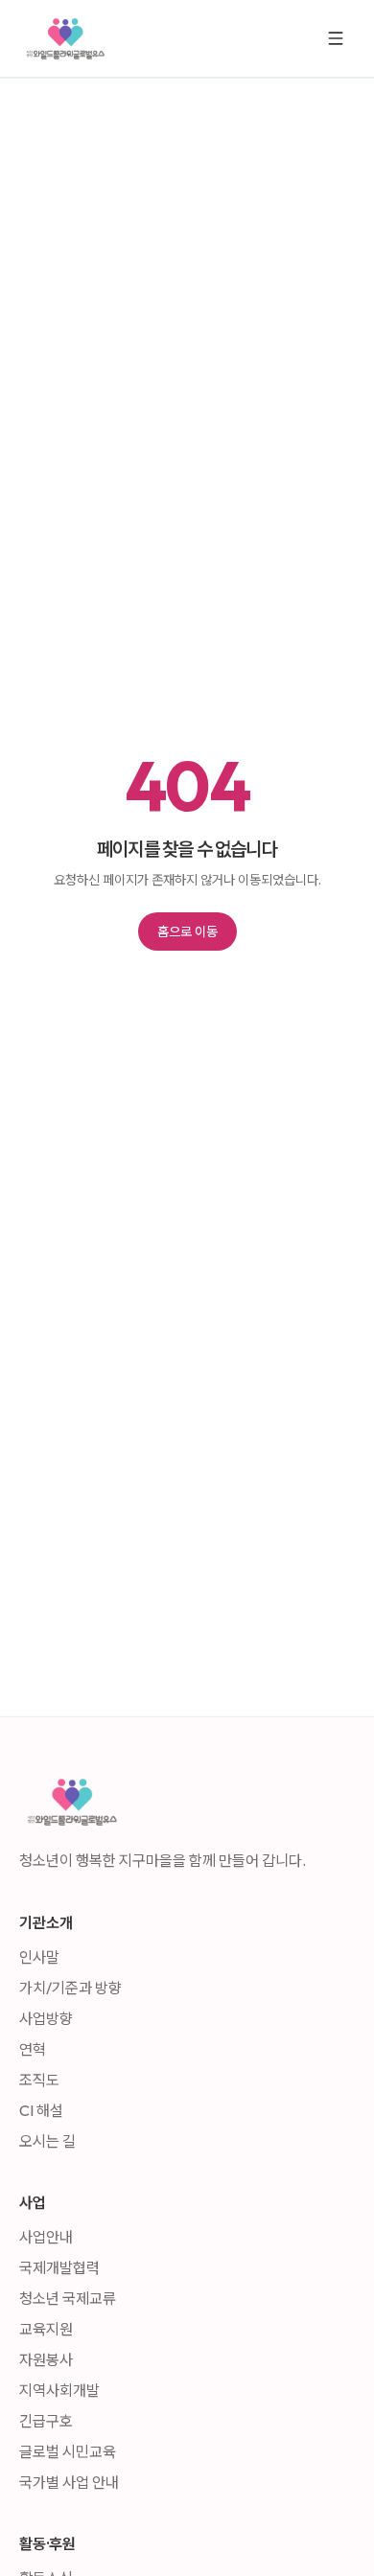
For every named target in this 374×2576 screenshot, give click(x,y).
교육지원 (46, 2329)
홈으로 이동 (187, 931)
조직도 (39, 2080)
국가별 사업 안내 (69, 2482)
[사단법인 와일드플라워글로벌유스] (65, 38)
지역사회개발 (59, 2390)
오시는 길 (47, 2141)
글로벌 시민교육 (68, 2451)
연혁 (33, 2049)
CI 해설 (41, 2110)
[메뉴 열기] (336, 38)
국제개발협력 (59, 2267)
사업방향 (46, 2018)
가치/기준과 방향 (70, 1988)
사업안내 (46, 2237)
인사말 (39, 1957)
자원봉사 (46, 2359)
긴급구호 (46, 2421)
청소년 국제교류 (68, 2298)
